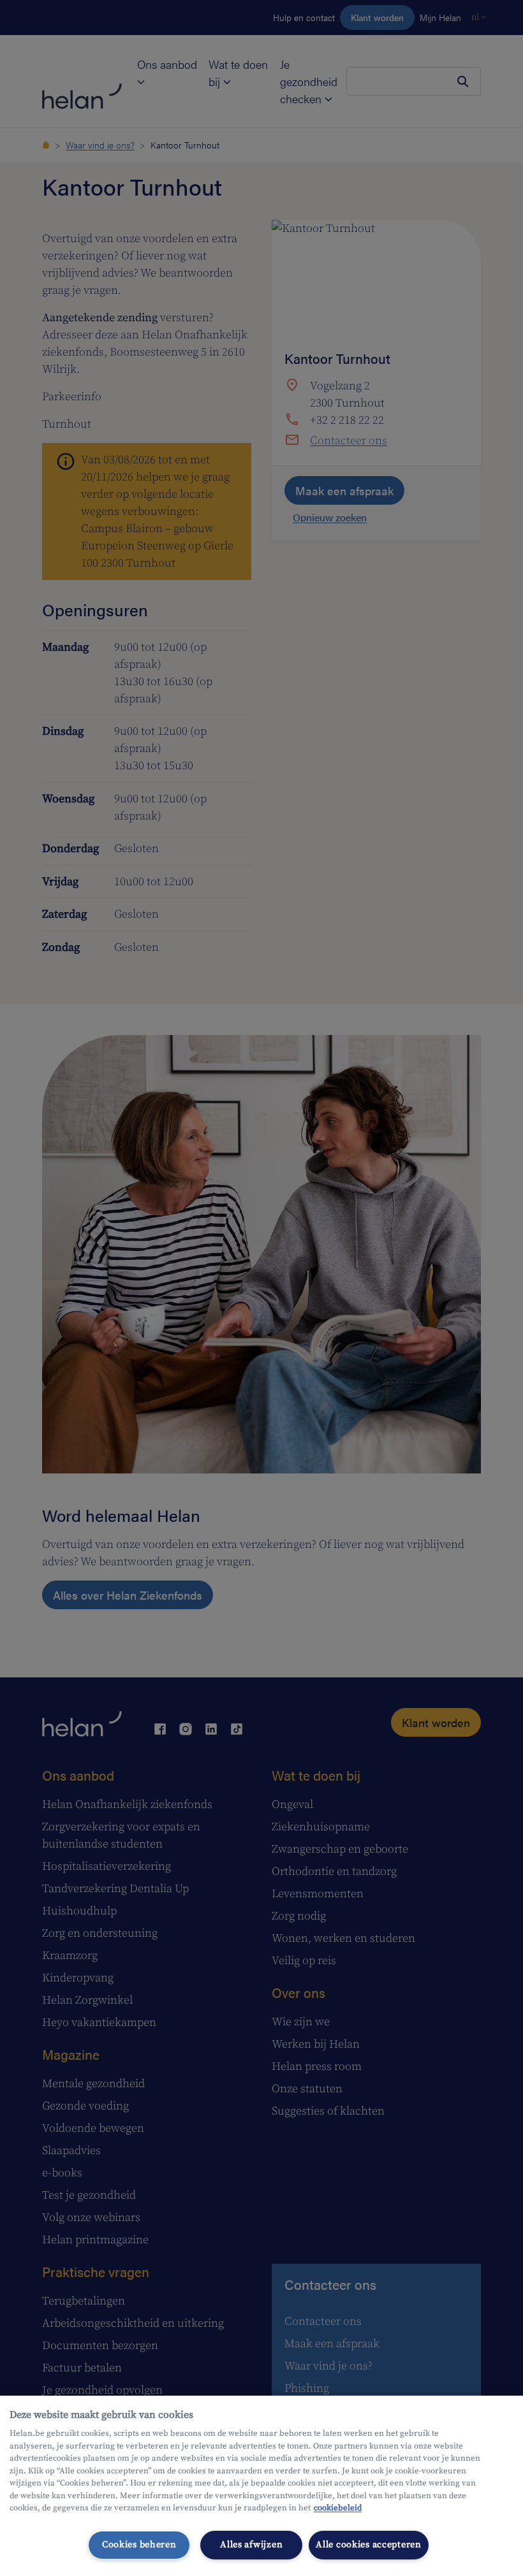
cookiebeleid (338, 2508)
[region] (261, 2486)
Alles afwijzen (251, 2545)
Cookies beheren (139, 2545)
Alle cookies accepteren (369, 2545)
